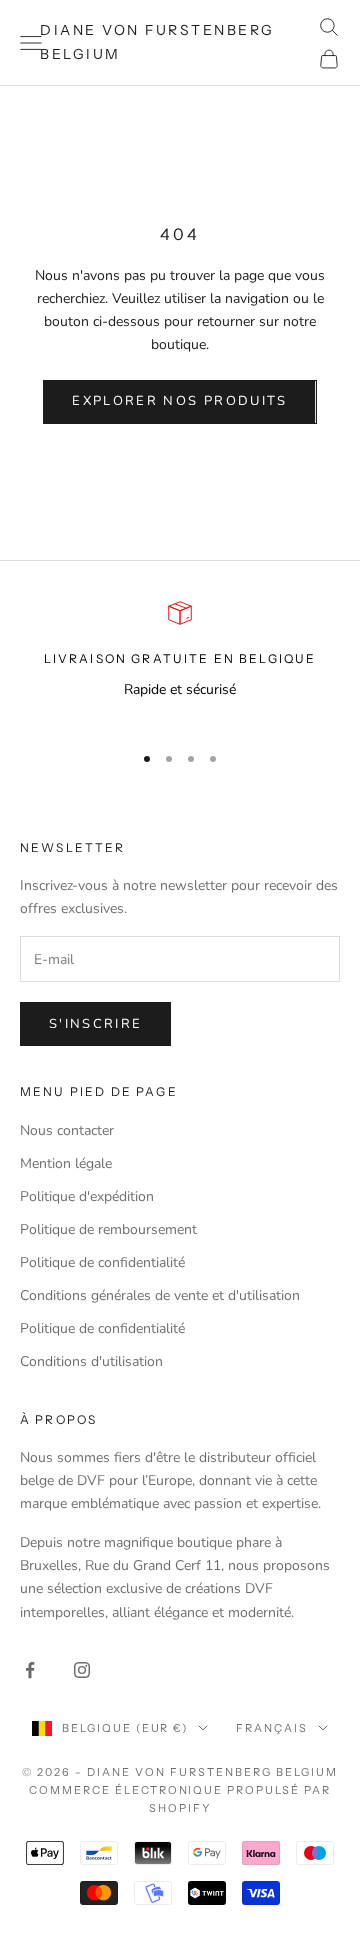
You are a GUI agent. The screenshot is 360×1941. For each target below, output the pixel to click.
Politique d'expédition (87, 1196)
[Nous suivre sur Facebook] (30, 1670)
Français (272, 1728)
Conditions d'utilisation (91, 1361)
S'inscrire (95, 1024)
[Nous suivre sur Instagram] (82, 1670)
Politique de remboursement (108, 1229)
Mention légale (66, 1163)
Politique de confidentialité (102, 1262)
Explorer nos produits (179, 401)
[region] (180, 662)
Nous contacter (67, 1130)
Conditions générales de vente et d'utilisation (160, 1295)
